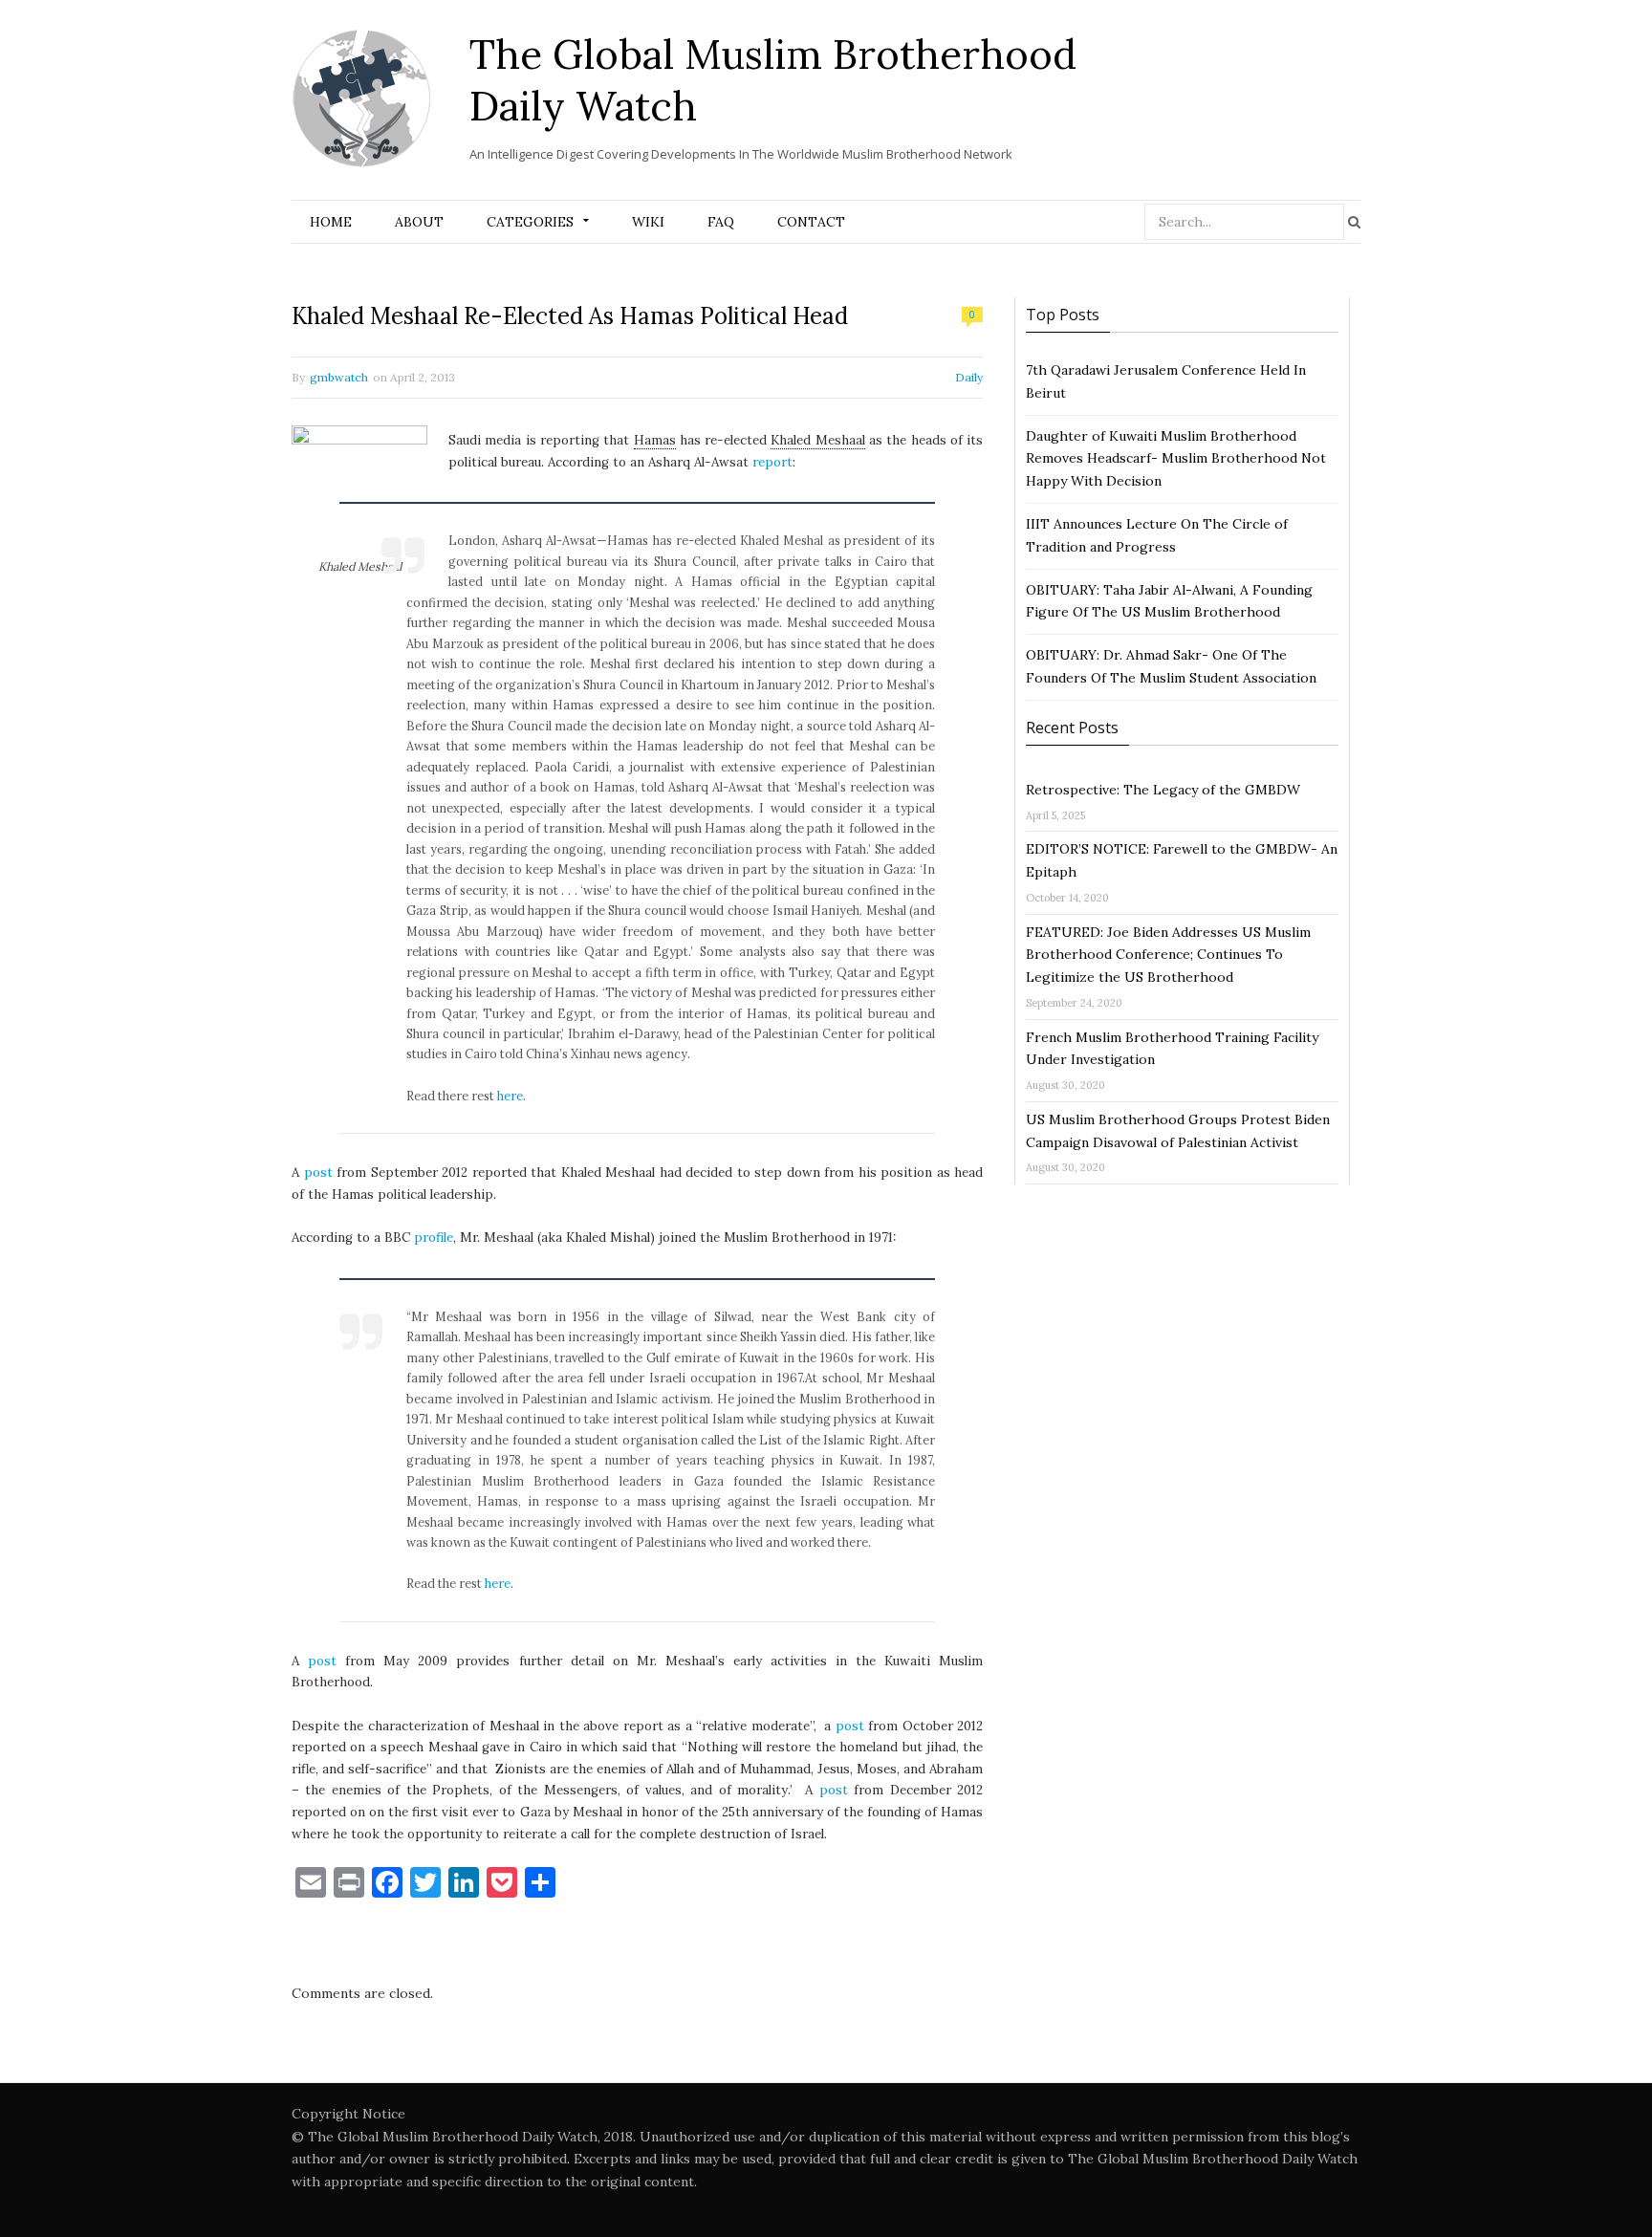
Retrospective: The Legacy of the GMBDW (1163, 790)
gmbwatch (339, 377)
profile (434, 1238)
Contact (811, 222)
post (318, 1173)
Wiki (648, 222)
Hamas (655, 440)
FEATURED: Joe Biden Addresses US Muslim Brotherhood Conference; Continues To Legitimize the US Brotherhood (1168, 955)
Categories (530, 222)
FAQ (721, 222)
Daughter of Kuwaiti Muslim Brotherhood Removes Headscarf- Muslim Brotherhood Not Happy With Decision (1176, 459)
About (419, 222)
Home (331, 222)
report (772, 462)
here (510, 1096)
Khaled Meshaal (817, 440)
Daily (969, 377)
